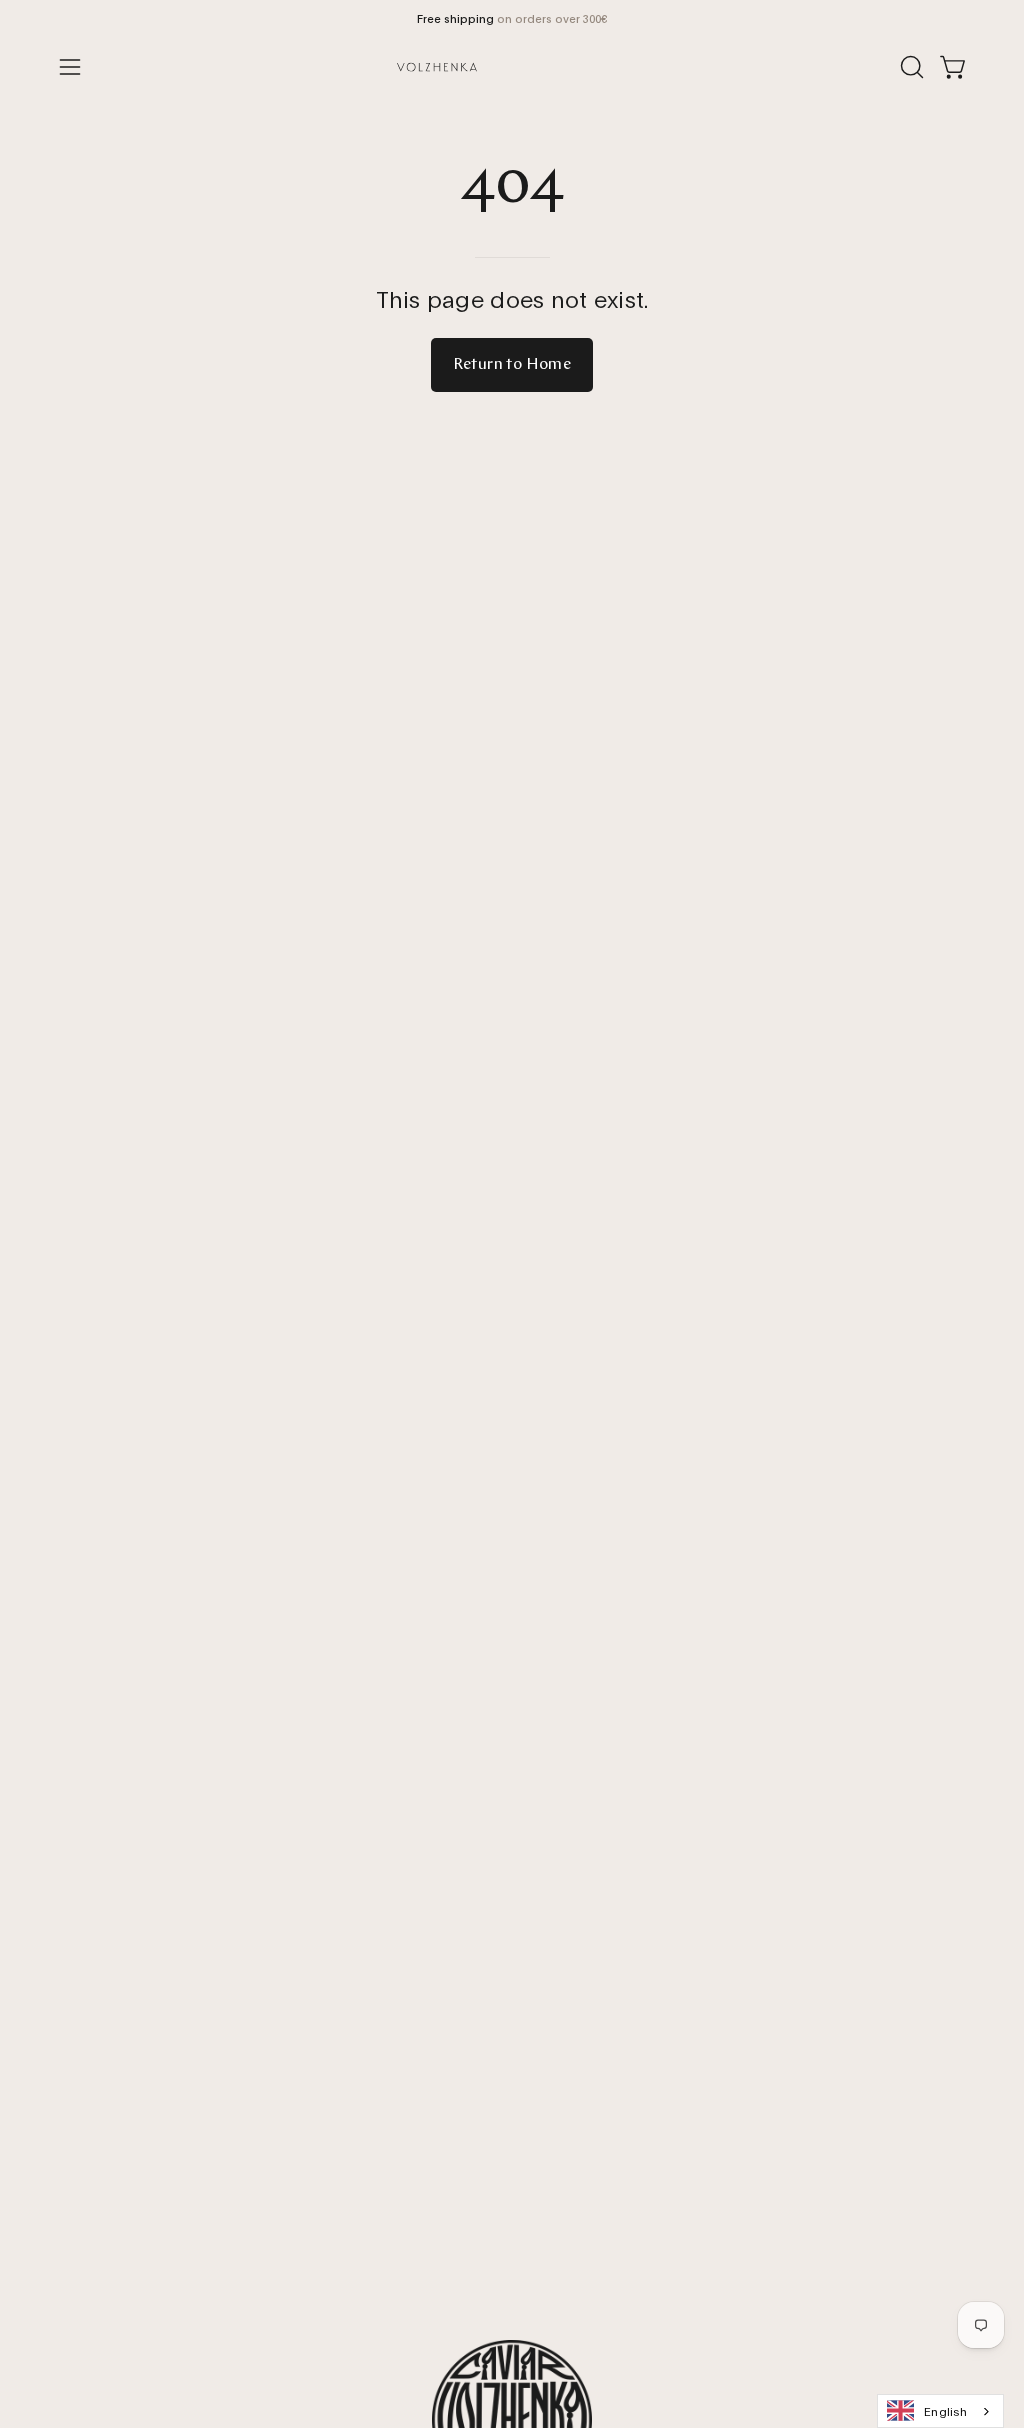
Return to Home (512, 365)
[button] (910, 67)
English (945, 2410)
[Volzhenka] (512, 67)
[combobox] (940, 2411)
